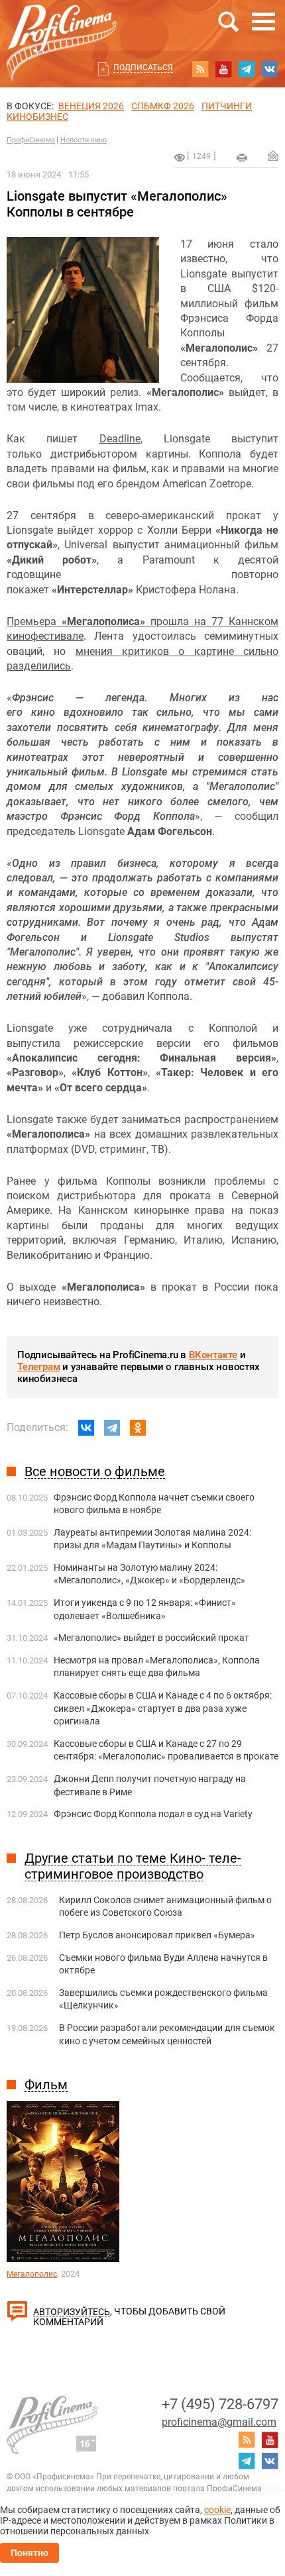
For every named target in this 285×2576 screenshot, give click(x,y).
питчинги (227, 106)
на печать (242, 158)
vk (270, 69)
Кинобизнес (37, 117)
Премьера (34, 621)
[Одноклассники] (138, 1428)
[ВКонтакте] (86, 1428)
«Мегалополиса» (103, 621)
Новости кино (84, 140)
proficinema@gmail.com (219, 2422)
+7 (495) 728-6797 (220, 2404)
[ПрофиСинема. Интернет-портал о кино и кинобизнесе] (62, 27)
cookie (217, 2510)
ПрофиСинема (31, 140)
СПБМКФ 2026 (163, 106)
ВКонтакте (213, 1355)
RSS (200, 69)
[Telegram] (112, 1428)
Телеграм (38, 1367)
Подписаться (143, 68)
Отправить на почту (273, 156)
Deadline (120, 439)
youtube (223, 69)
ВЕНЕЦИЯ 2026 (91, 106)
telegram (247, 69)
